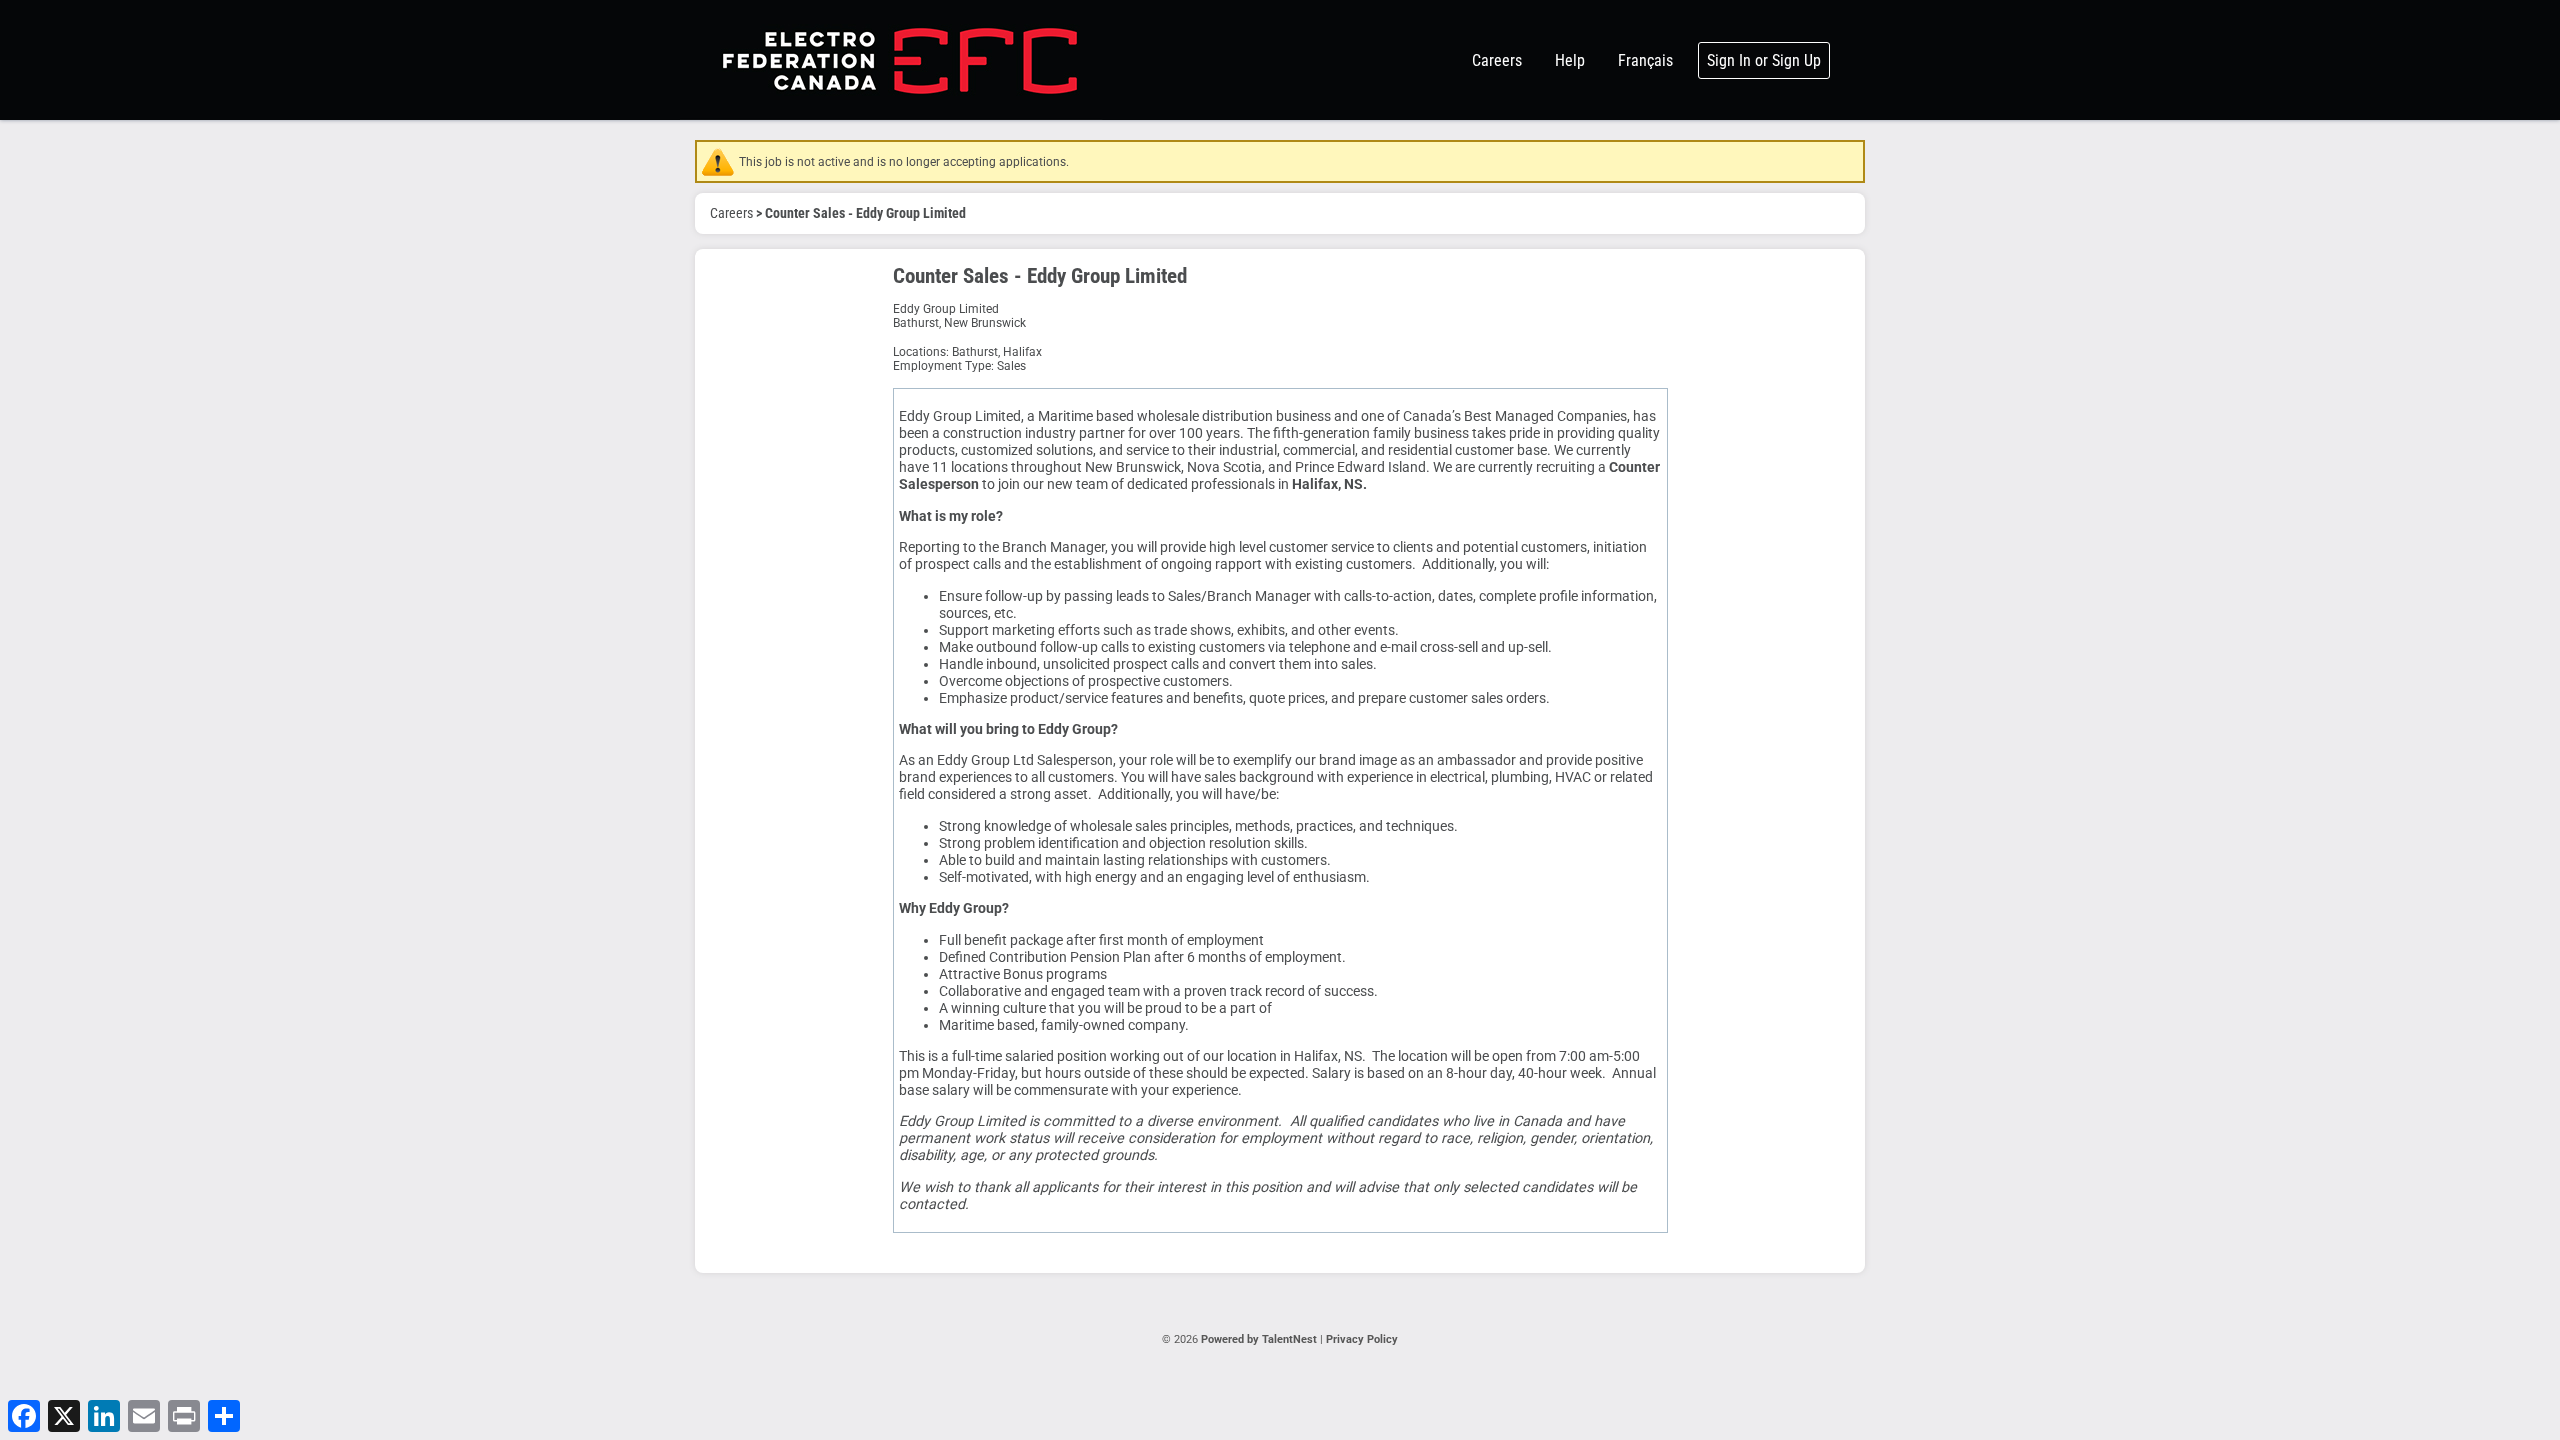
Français (1645, 60)
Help (1570, 60)
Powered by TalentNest (1260, 1339)
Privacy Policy (1362, 1339)
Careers (1497, 60)
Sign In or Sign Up (1764, 60)
